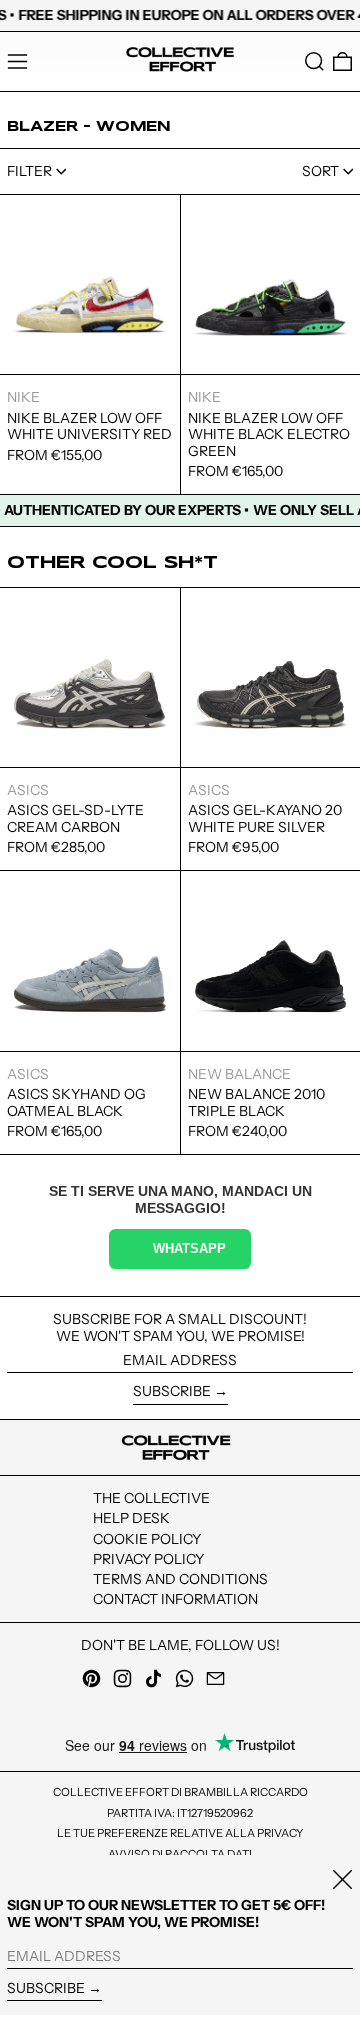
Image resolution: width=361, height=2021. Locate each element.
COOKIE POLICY (147, 1539)
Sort (320, 171)
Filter (29, 171)
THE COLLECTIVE (151, 1498)
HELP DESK (131, 1518)
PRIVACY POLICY (148, 1559)
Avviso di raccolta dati (180, 1854)
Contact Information (175, 1599)
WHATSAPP (189, 1249)
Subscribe (172, 1391)
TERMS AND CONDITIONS (180, 1579)
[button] (314, 61)
